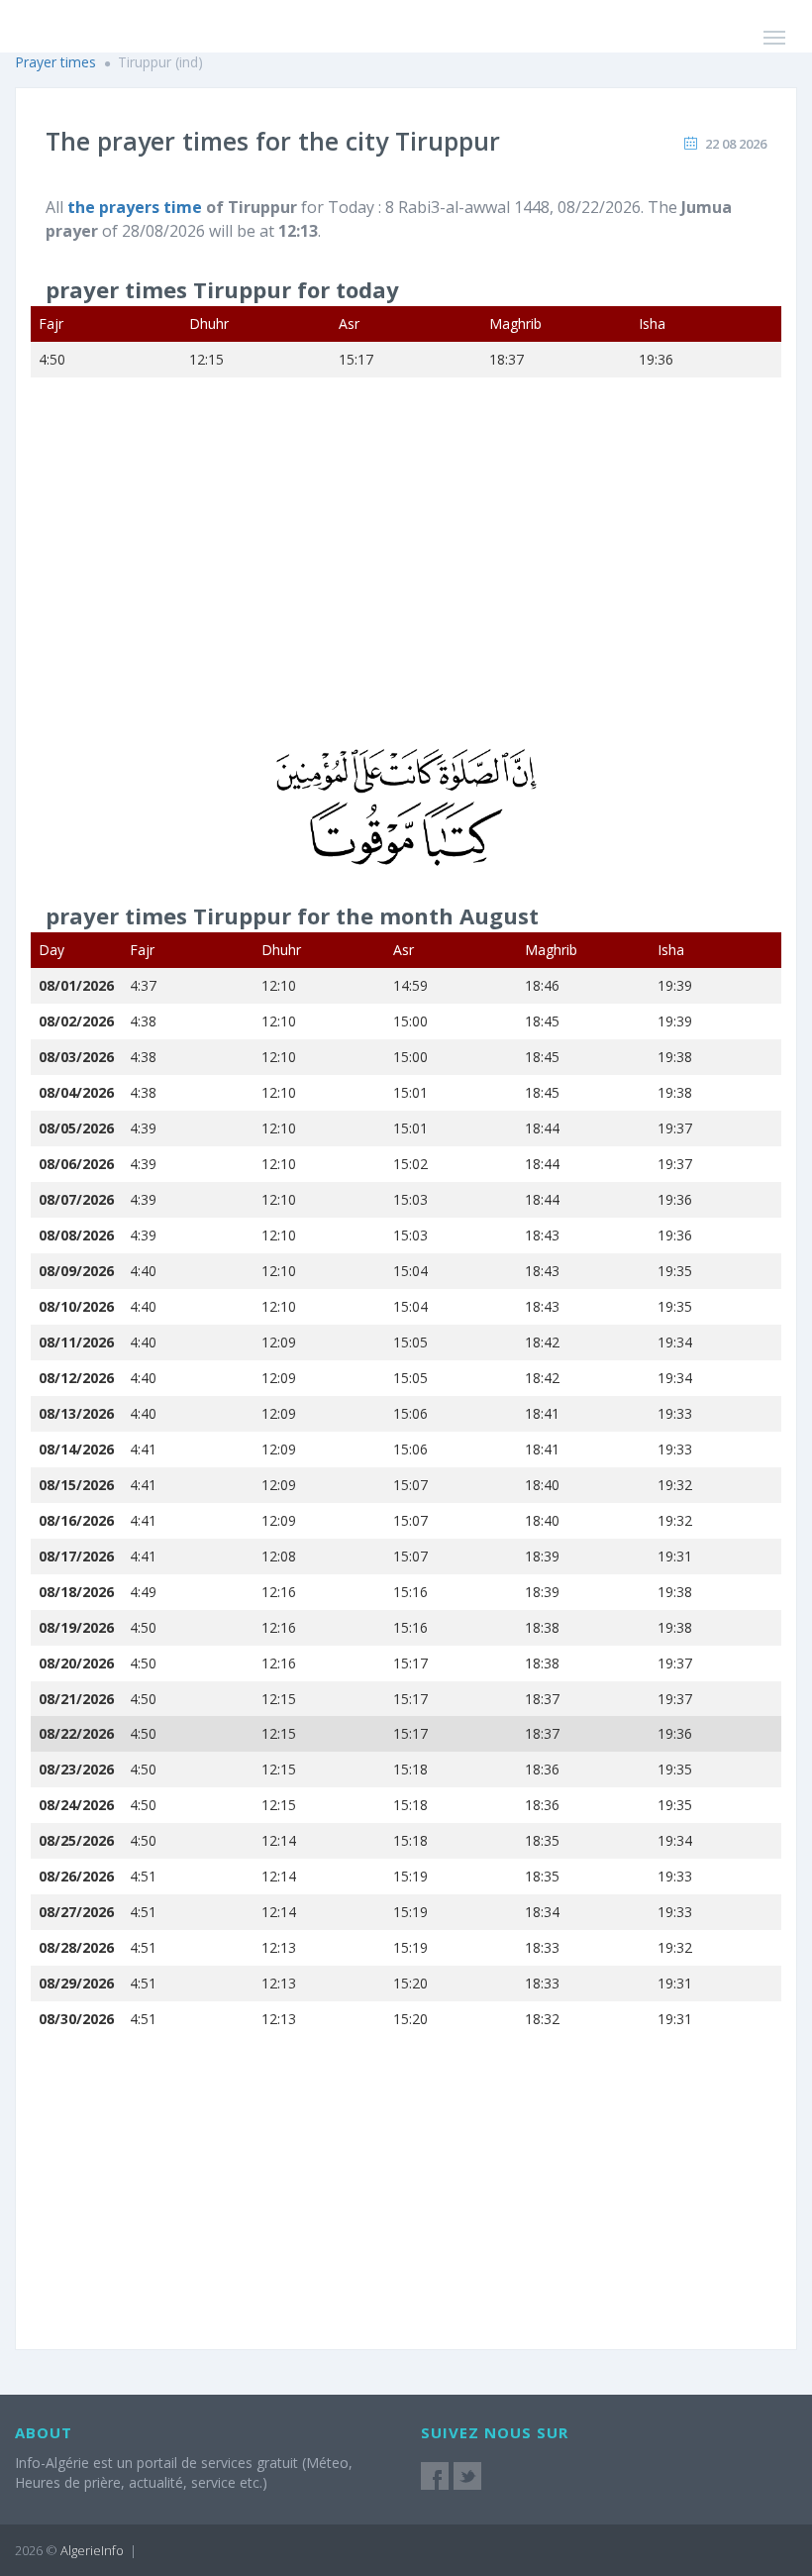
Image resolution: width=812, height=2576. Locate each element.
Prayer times (55, 62)
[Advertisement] (406, 576)
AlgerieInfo (92, 2550)
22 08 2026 (736, 144)
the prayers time (135, 207)
